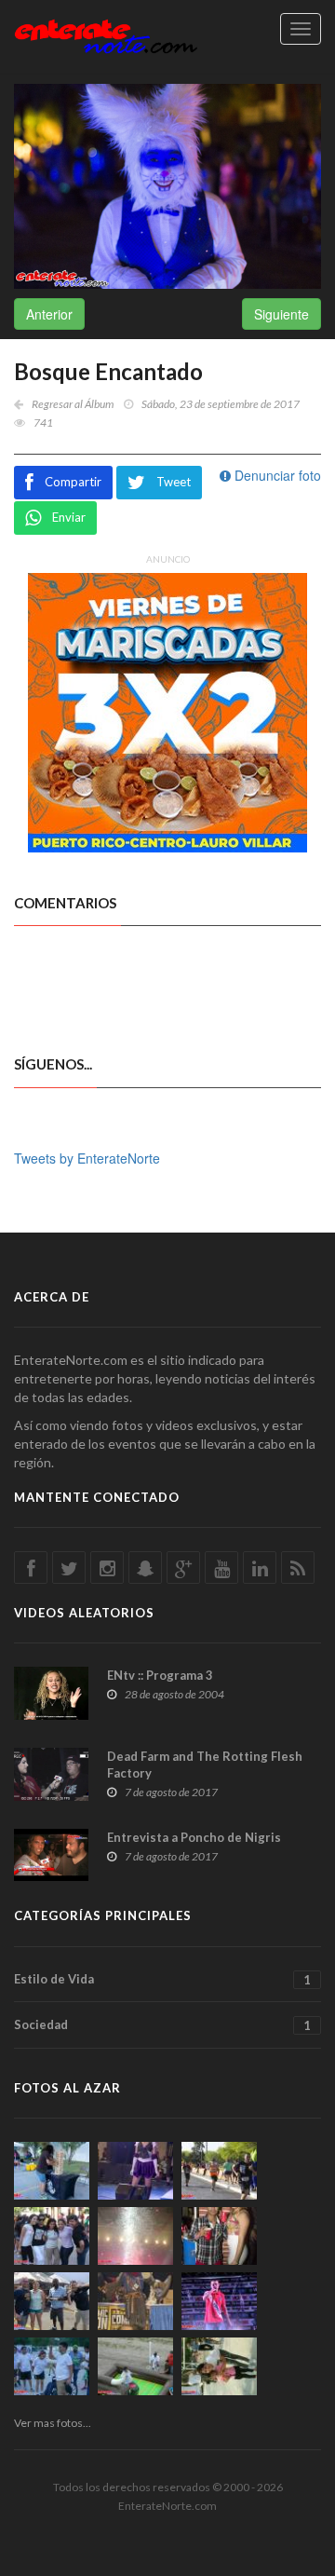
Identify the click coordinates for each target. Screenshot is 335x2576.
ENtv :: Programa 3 (160, 1675)
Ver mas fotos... (53, 2423)
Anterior (49, 314)
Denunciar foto (276, 475)
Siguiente (281, 314)
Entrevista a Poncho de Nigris (194, 1837)
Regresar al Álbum (73, 404)
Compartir (73, 482)
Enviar (69, 517)
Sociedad (162, 2025)
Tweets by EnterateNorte (87, 1158)
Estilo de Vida (162, 1979)
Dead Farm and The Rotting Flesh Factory (205, 1765)
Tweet (174, 482)
